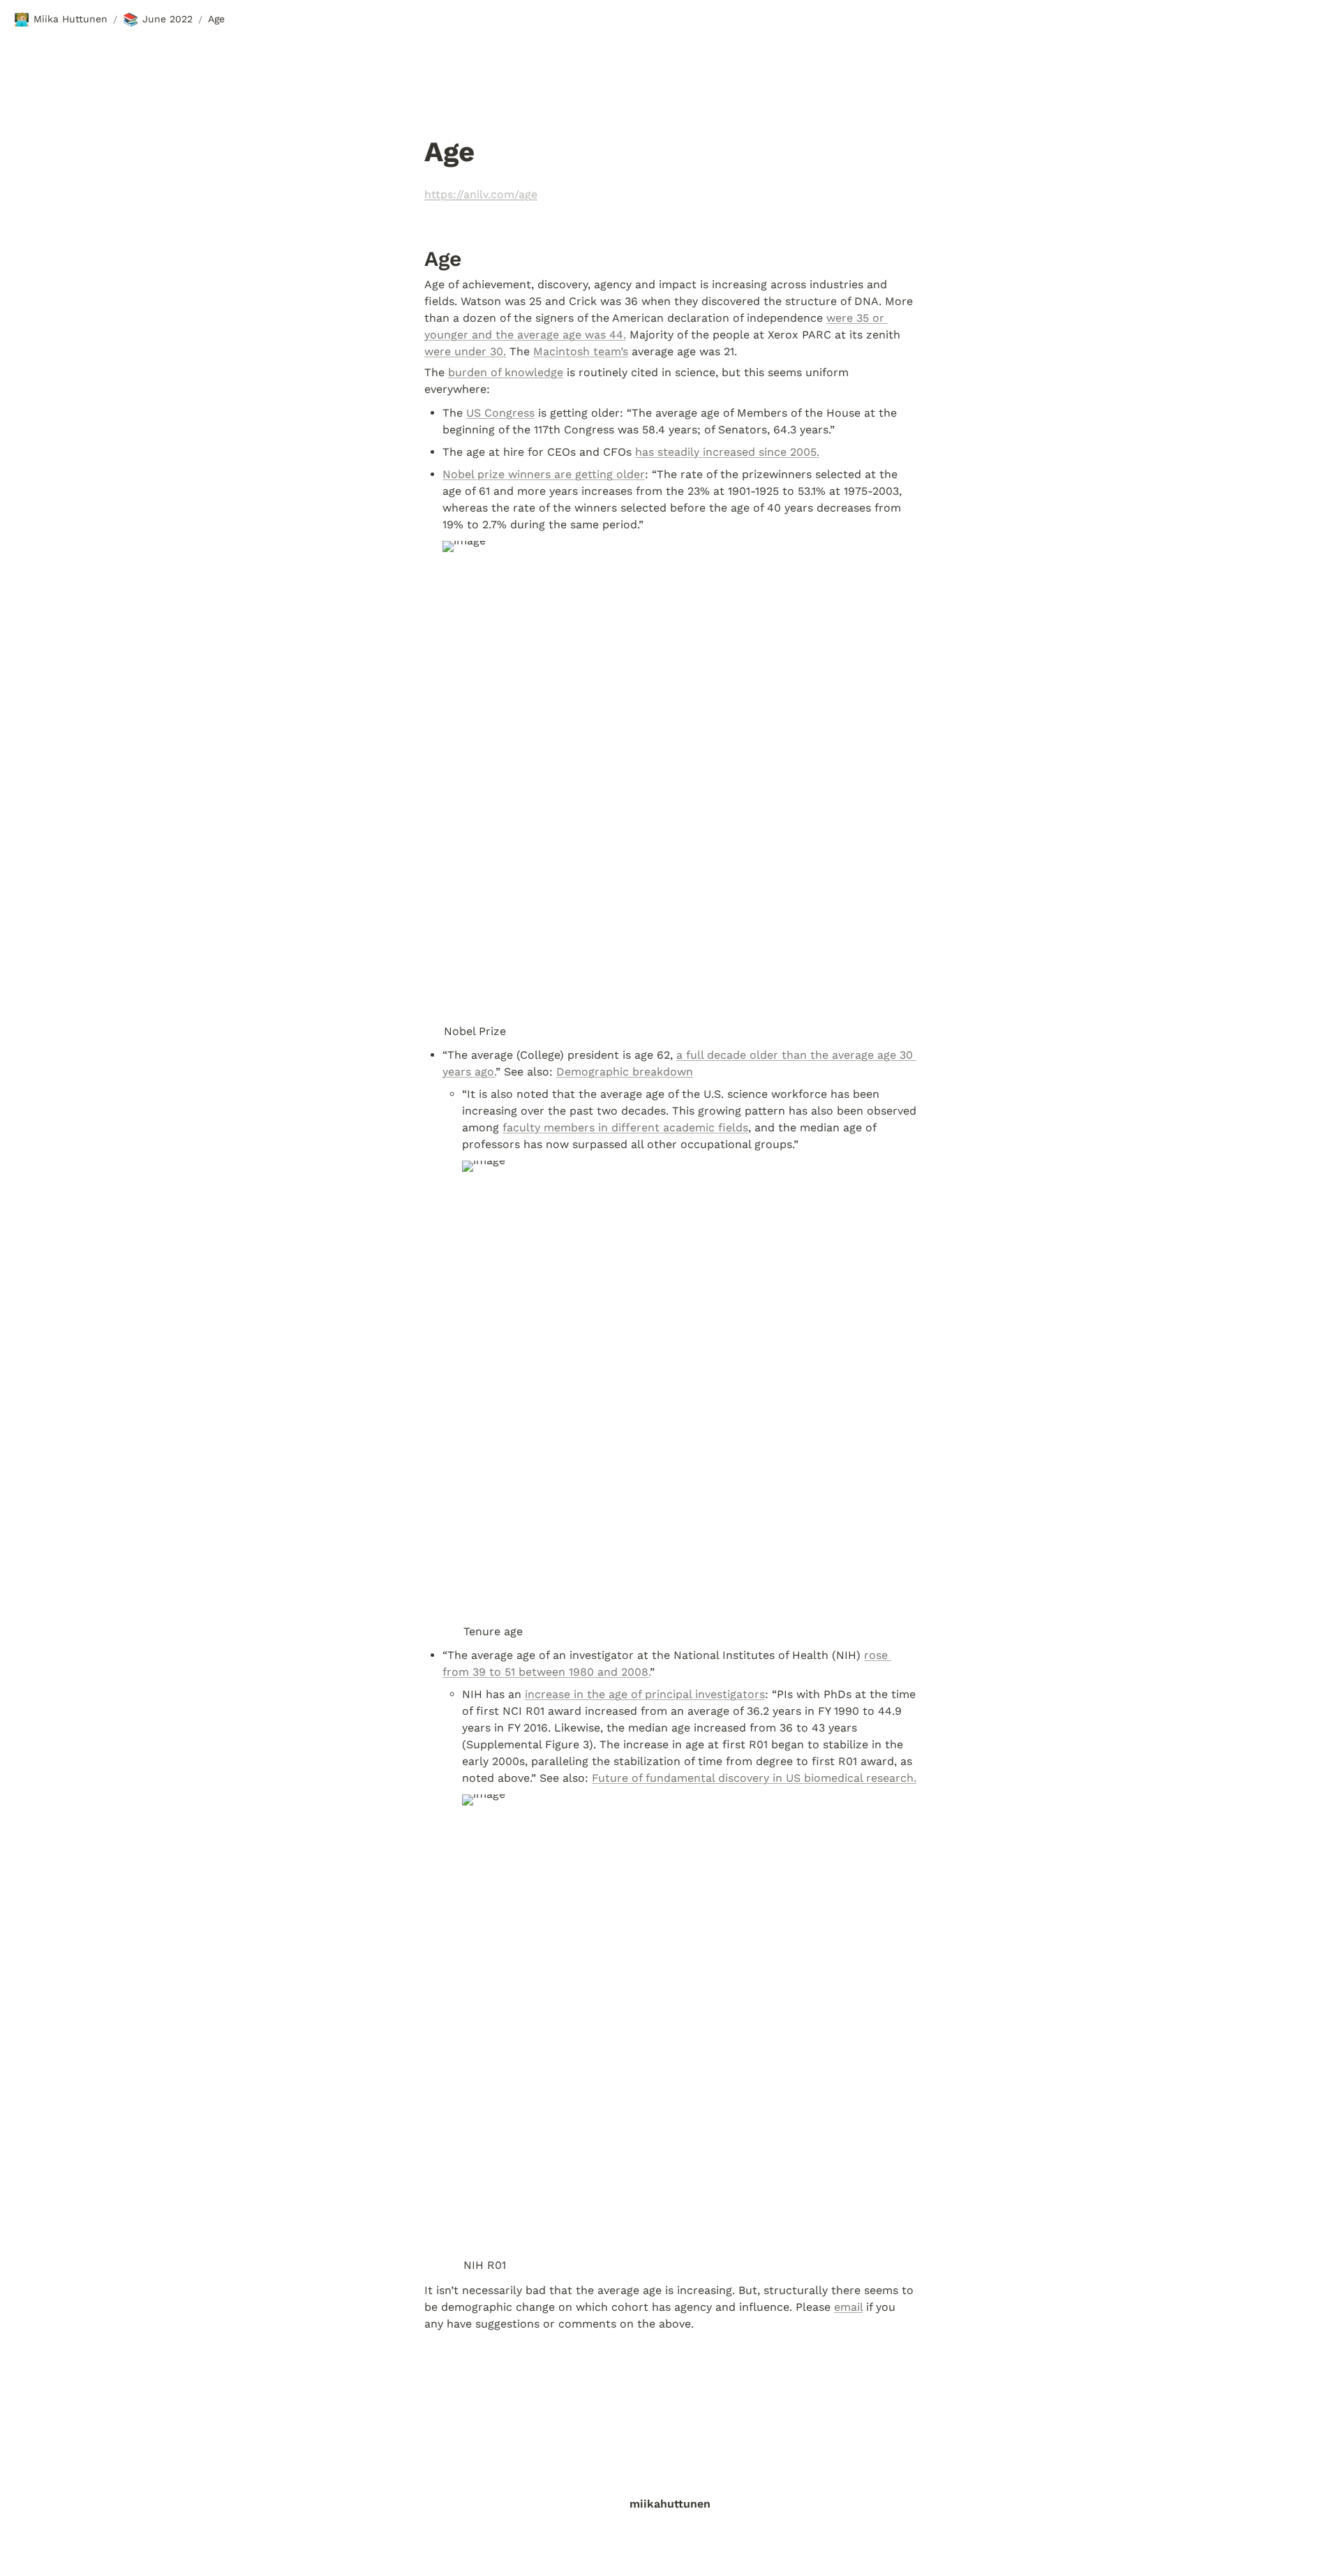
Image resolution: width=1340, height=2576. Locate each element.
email (848, 2307)
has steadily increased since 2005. (727, 452)
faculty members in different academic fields (625, 1127)
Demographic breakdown (625, 1072)
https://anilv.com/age (481, 194)
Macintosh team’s (581, 351)
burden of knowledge (506, 372)
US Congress (500, 413)
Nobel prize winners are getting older (544, 474)
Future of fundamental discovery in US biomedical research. (754, 1778)
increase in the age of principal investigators (645, 1694)
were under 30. (465, 351)
